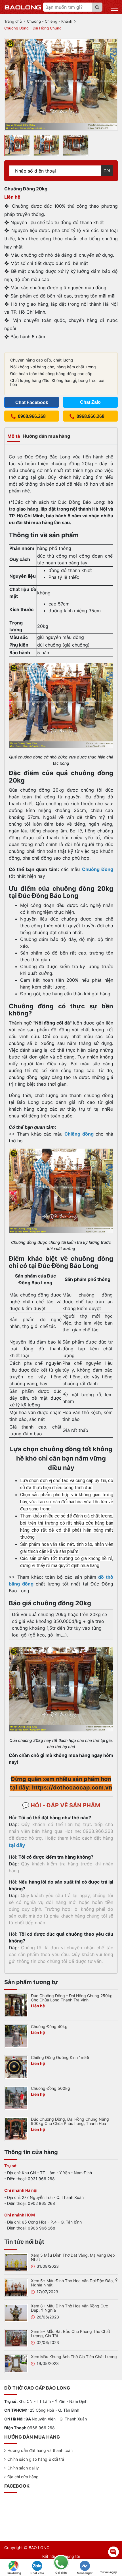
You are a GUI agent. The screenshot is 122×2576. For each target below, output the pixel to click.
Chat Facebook (32, 402)
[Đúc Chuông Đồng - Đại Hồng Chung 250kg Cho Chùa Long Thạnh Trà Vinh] (16, 2005)
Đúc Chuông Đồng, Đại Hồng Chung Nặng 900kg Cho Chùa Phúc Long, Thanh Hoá (70, 2121)
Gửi (107, 171)
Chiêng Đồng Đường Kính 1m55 (60, 2057)
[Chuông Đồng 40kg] (16, 2036)
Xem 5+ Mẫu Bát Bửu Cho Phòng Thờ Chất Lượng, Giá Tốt (71, 2333)
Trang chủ (13, 21)
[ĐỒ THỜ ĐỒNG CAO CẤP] (23, 7)
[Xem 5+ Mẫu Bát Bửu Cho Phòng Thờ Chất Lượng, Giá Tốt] (16, 2338)
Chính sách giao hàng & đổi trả (36, 2459)
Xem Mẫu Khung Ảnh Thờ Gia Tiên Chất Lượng (74, 2357)
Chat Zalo (37, 2573)
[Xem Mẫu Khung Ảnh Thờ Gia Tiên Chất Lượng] (16, 2363)
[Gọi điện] (61, 2563)
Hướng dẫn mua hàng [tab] (46, 436)
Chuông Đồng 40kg (49, 2026)
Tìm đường (14, 2573)
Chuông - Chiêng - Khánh (50, 21)
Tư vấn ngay (109, 2572)
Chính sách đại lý (23, 2468)
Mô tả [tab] (14, 436)
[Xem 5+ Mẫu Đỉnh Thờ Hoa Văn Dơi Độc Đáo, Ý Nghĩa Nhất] (16, 2287)
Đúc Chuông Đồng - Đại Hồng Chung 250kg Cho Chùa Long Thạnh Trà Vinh (72, 1998)
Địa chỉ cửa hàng (23, 2477)
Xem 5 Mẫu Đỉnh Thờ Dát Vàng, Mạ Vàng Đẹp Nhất (73, 2257)
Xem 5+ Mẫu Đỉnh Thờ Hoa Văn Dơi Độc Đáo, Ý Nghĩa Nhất (74, 2283)
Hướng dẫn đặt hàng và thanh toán (40, 2450)
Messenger (85, 2573)
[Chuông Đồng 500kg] (16, 2098)
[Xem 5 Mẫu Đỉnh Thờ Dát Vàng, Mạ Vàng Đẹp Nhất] (16, 2262)
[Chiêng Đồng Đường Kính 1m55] (16, 2067)
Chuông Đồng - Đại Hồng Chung (33, 28)
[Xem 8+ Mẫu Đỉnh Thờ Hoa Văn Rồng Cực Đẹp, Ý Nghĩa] (16, 2313)
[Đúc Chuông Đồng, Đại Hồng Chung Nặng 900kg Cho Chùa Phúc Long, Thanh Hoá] (16, 2129)
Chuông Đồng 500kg (51, 2088)
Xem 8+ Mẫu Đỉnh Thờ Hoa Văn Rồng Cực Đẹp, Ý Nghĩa (70, 2308)
